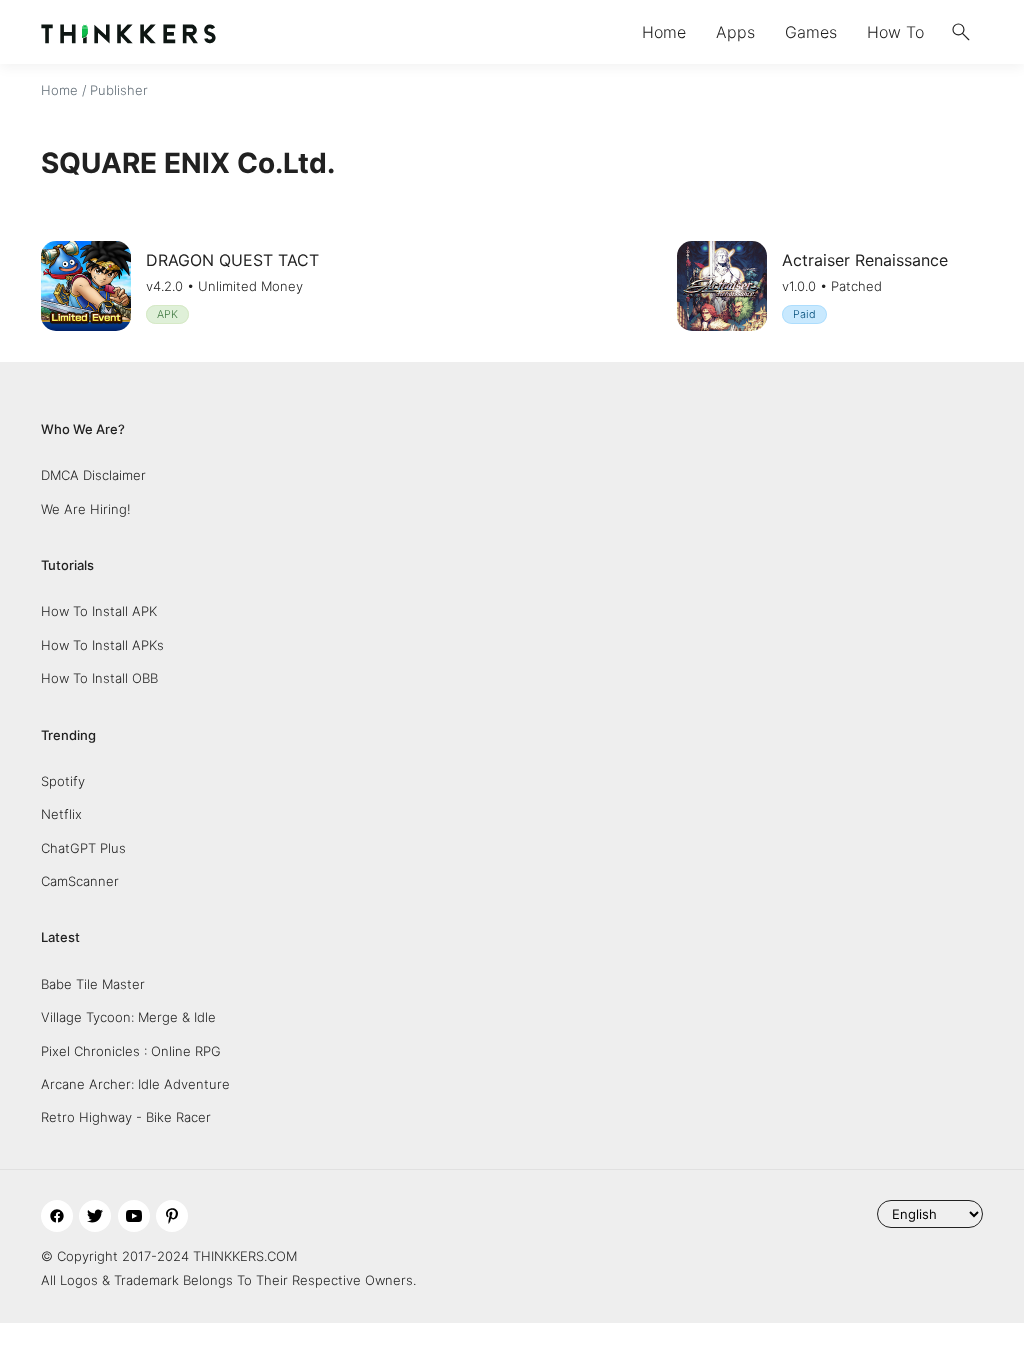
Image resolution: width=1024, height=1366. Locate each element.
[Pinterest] (172, 1216)
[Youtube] (134, 1216)
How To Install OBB (99, 678)
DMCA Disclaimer (93, 475)
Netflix (61, 814)
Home (664, 32)
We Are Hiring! (86, 509)
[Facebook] (57, 1216)
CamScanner (80, 881)
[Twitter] (95, 1216)
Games (811, 32)
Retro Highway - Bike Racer (126, 1117)
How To (895, 32)
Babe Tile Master (93, 984)
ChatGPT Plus (83, 848)
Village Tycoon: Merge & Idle (128, 1017)
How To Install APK (99, 611)
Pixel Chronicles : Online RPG (131, 1051)
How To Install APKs (102, 645)
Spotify (63, 781)
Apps (735, 32)
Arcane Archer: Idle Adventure (135, 1084)
